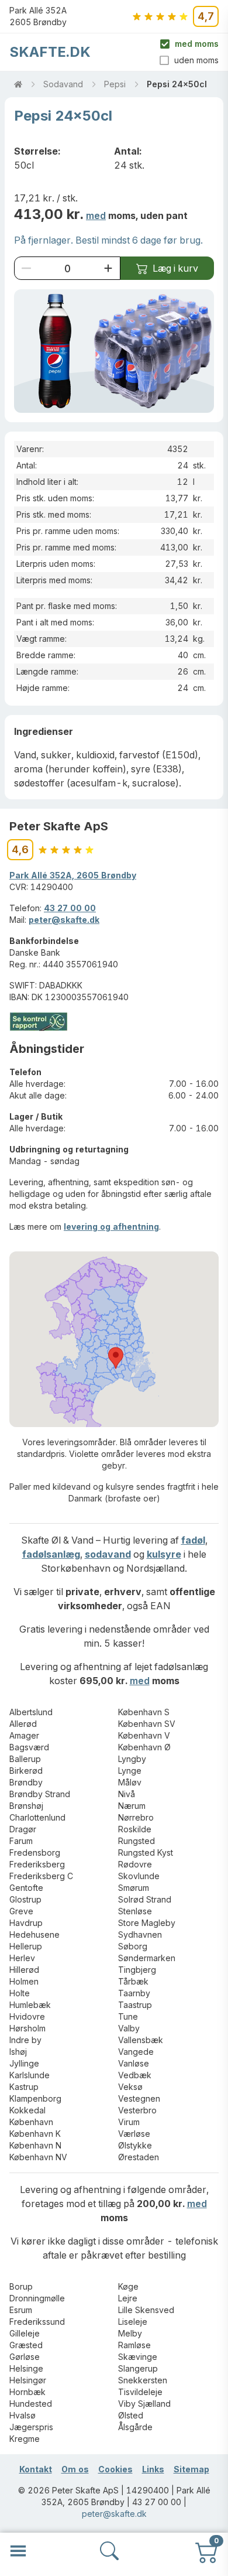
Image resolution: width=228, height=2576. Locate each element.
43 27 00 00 (70, 908)
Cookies (115, 2469)
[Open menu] (18, 2551)
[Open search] (109, 2551)
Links (153, 2469)
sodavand (108, 1554)
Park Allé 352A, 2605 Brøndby (73, 875)
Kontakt (36, 2469)
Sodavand (63, 84)
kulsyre (164, 1554)
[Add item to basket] (108, 268)
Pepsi (115, 84)
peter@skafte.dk (64, 920)
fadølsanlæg (51, 1554)
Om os (75, 2469)
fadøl (193, 1540)
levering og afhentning (111, 1227)
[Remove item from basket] (26, 268)
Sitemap (191, 2469)
